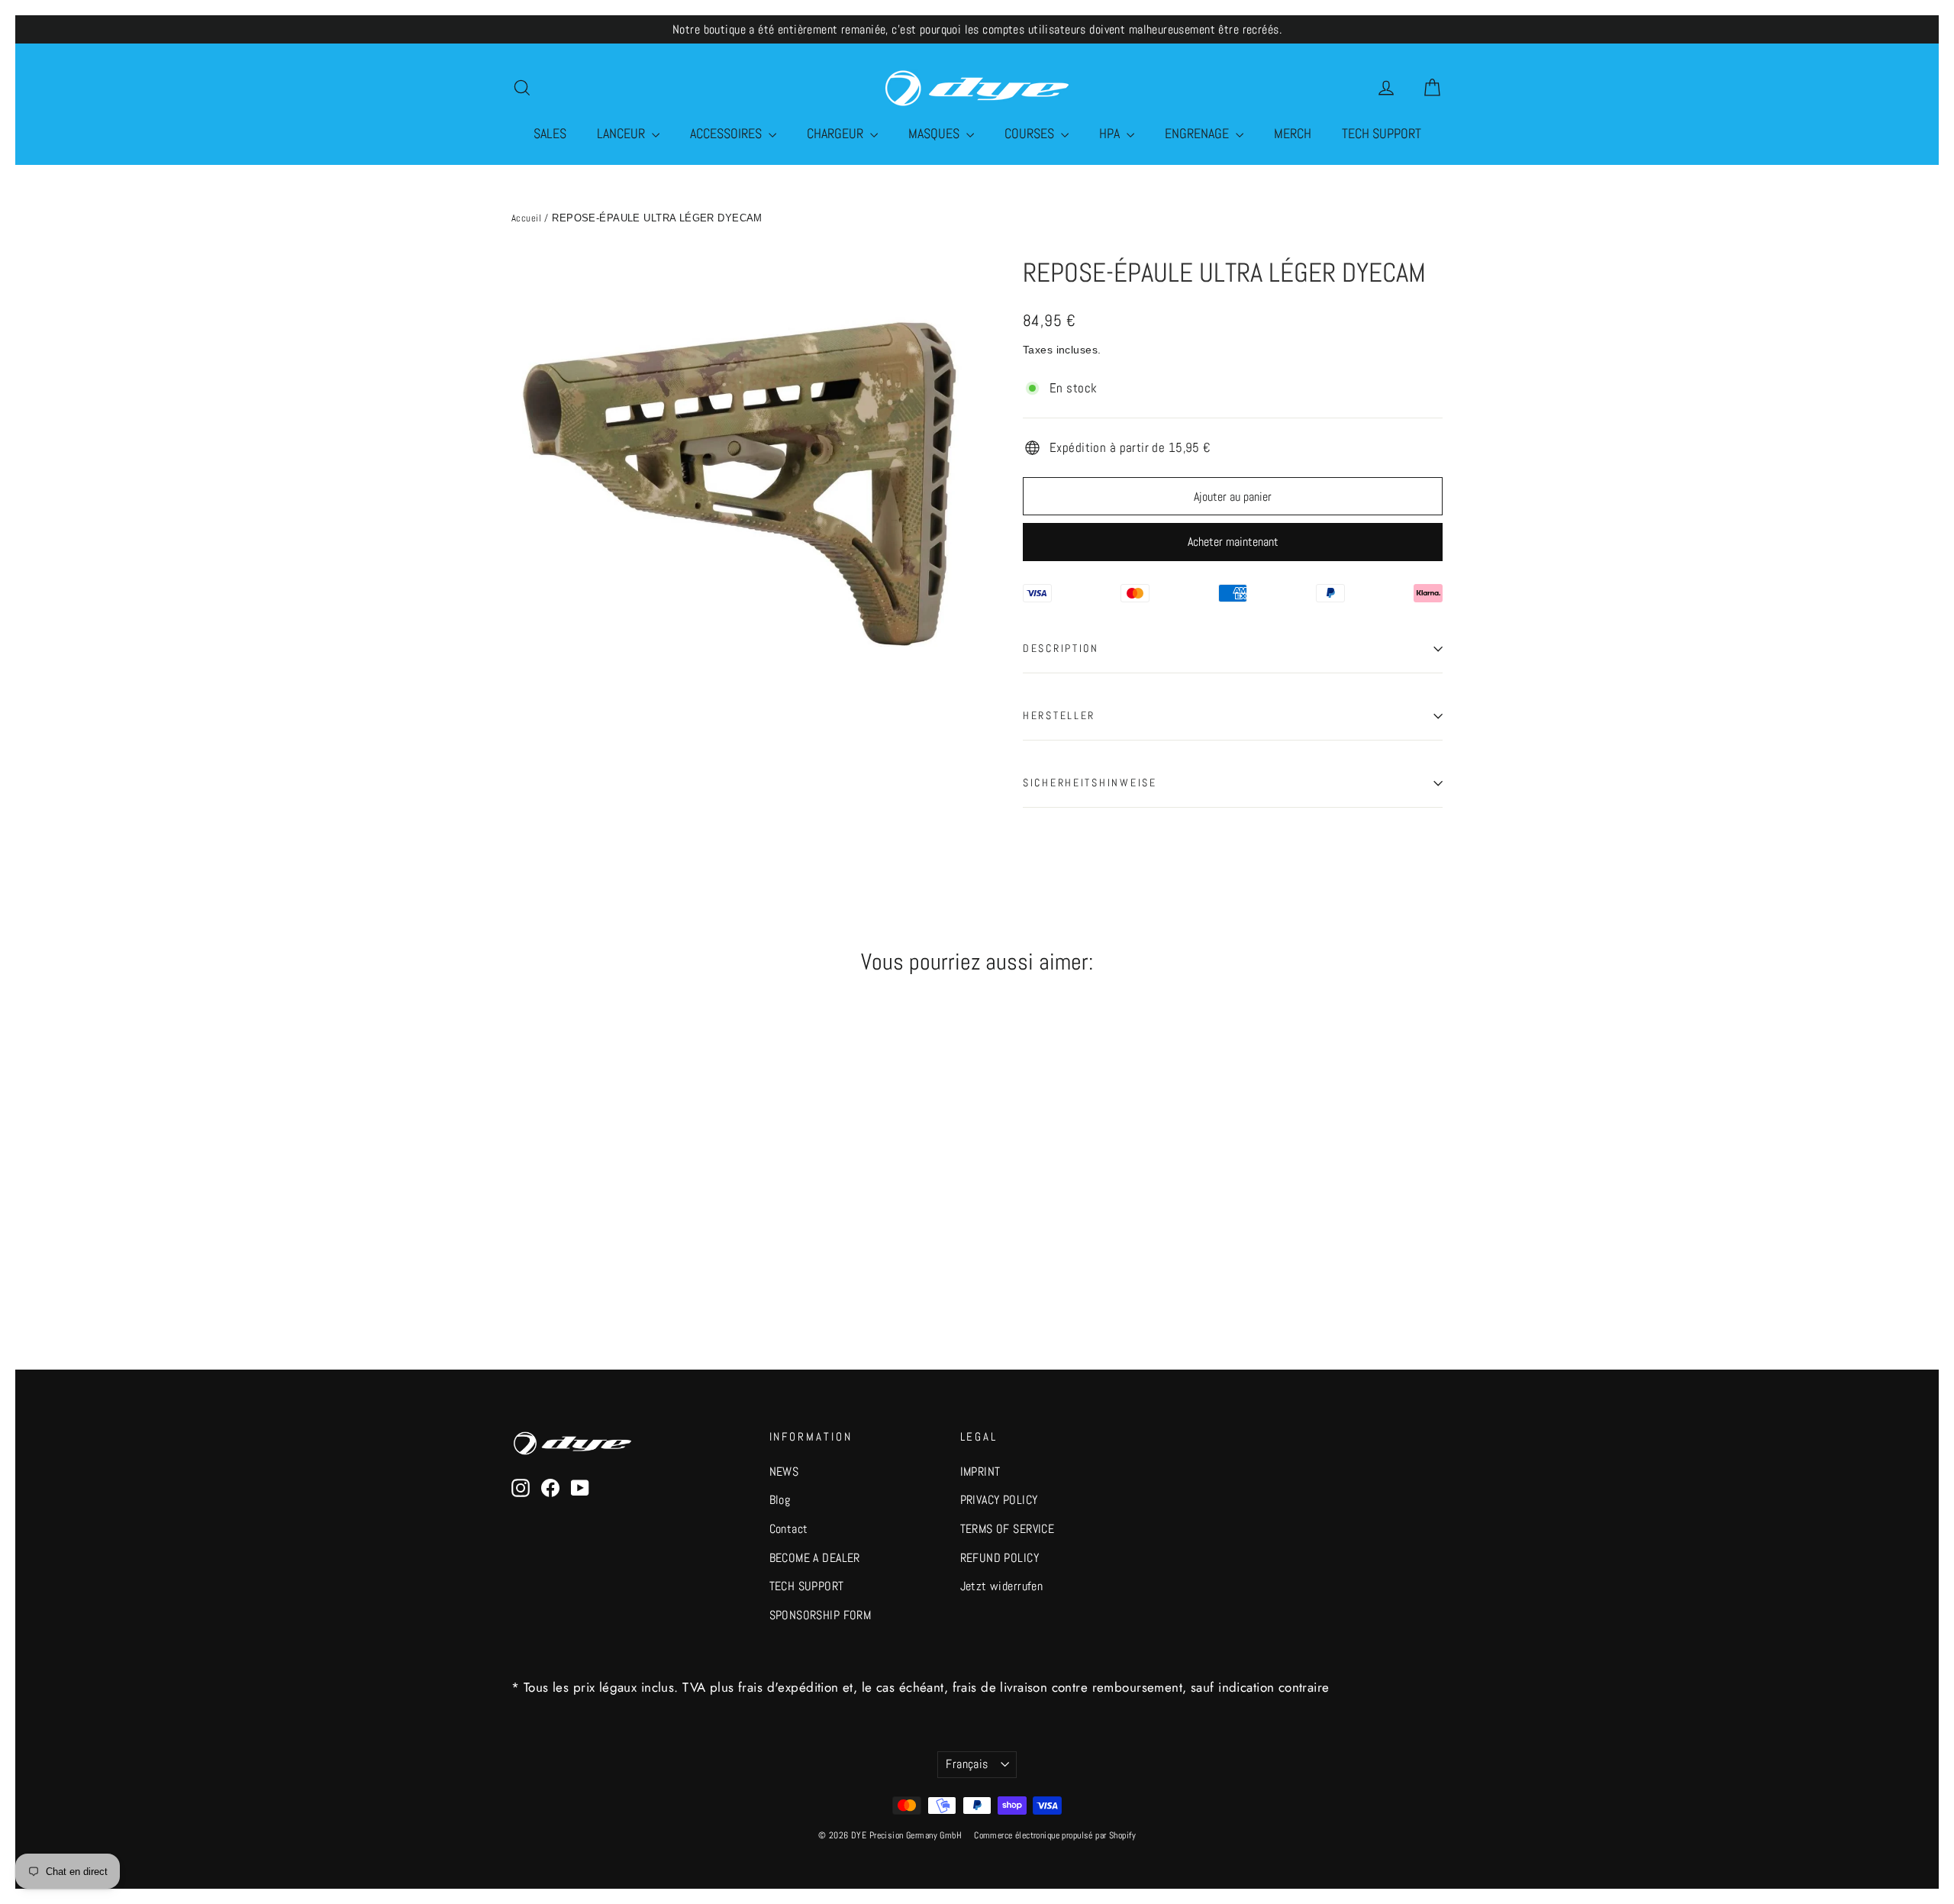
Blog (780, 1500)
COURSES (1031, 133)
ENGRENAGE (1198, 133)
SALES (550, 133)
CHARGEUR (837, 133)
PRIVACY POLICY (999, 1500)
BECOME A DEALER (815, 1558)
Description (1061, 649)
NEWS (784, 1472)
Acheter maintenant (1233, 542)
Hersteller (1059, 716)
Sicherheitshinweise (1090, 783)
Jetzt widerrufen (1002, 1586)
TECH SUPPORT (1382, 133)
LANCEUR (622, 133)
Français (967, 1764)
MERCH (1293, 133)
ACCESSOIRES (727, 133)
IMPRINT (980, 1472)
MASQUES (935, 133)
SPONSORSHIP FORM (821, 1615)
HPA (1111, 133)
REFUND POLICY (1000, 1558)
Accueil (526, 218)
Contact (789, 1529)
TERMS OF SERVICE (1008, 1529)
